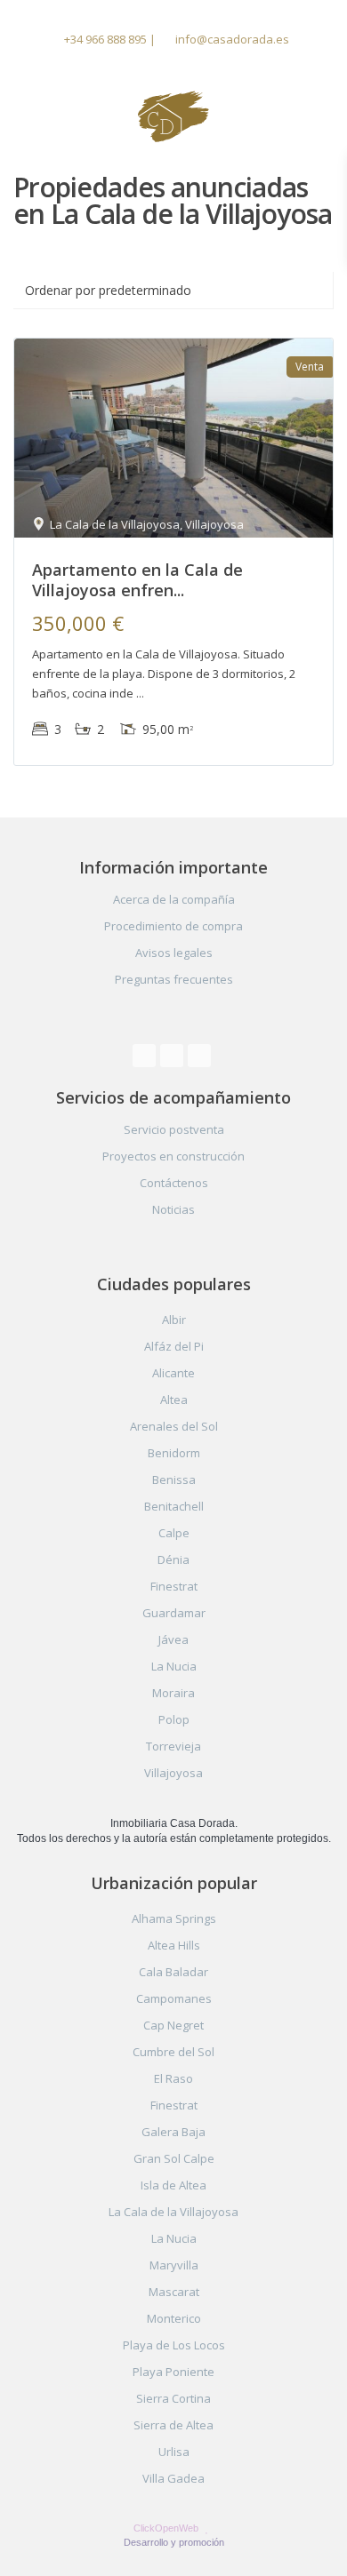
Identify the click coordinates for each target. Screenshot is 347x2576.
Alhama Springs (174, 1918)
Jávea (173, 1639)
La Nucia (174, 1666)
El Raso (173, 2078)
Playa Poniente (173, 2372)
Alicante (173, 1373)
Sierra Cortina (173, 2398)
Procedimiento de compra (173, 926)
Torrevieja (173, 1746)
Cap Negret (173, 2025)
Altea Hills (174, 1945)
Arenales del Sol (174, 1426)
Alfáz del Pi (174, 1346)
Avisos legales (174, 953)
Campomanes (174, 1998)
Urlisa (174, 2452)
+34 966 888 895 (105, 39)
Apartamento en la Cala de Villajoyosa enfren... (137, 580)
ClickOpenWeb (167, 2528)
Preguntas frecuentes (174, 979)
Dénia (173, 1559)
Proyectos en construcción (173, 1156)
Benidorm (174, 1453)
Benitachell (174, 1506)
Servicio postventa (174, 1129)
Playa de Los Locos (174, 2345)
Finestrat (174, 1586)
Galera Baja (173, 2132)
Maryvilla (174, 2265)
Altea (174, 1400)
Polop (174, 1719)
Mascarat (174, 2292)
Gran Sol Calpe (174, 2158)
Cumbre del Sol (173, 2052)
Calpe (174, 1533)
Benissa (174, 1479)
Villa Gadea (173, 2478)
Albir (174, 1320)
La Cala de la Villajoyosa (173, 2212)
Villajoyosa (173, 1773)
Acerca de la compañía (174, 899)
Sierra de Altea (173, 2425)
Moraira (173, 1693)
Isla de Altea (173, 2185)
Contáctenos (174, 1183)
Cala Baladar (173, 1972)
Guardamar (174, 1613)
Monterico (174, 2318)
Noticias (173, 1209)
